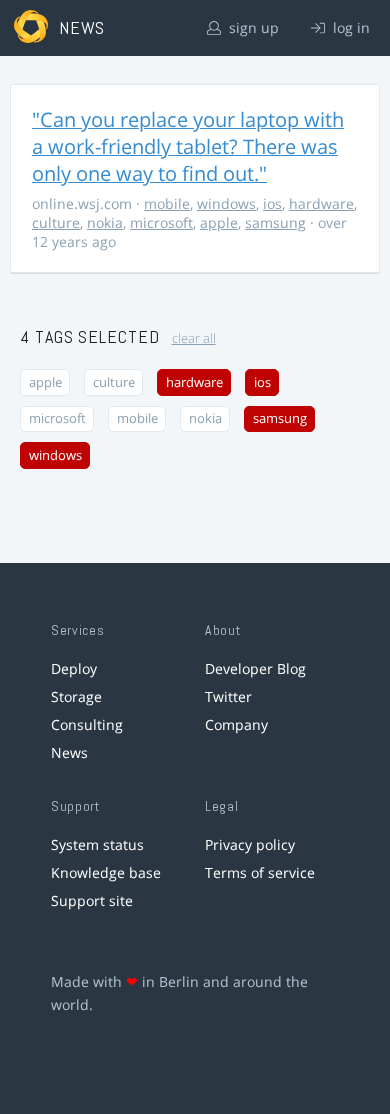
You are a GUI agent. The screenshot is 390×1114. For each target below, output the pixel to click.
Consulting (87, 724)
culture (56, 222)
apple (219, 222)
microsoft (161, 222)
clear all (194, 338)
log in (349, 27)
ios (272, 203)
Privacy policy (250, 844)
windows (226, 203)
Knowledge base (106, 872)
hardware (321, 203)
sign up (252, 27)
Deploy (74, 668)
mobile (167, 203)
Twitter (228, 696)
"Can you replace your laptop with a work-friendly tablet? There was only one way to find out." (188, 146)
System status (97, 844)
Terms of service (260, 872)
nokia (105, 222)
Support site (92, 900)
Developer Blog (255, 668)
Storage (76, 696)
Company (236, 724)
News (69, 752)
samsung (275, 222)
